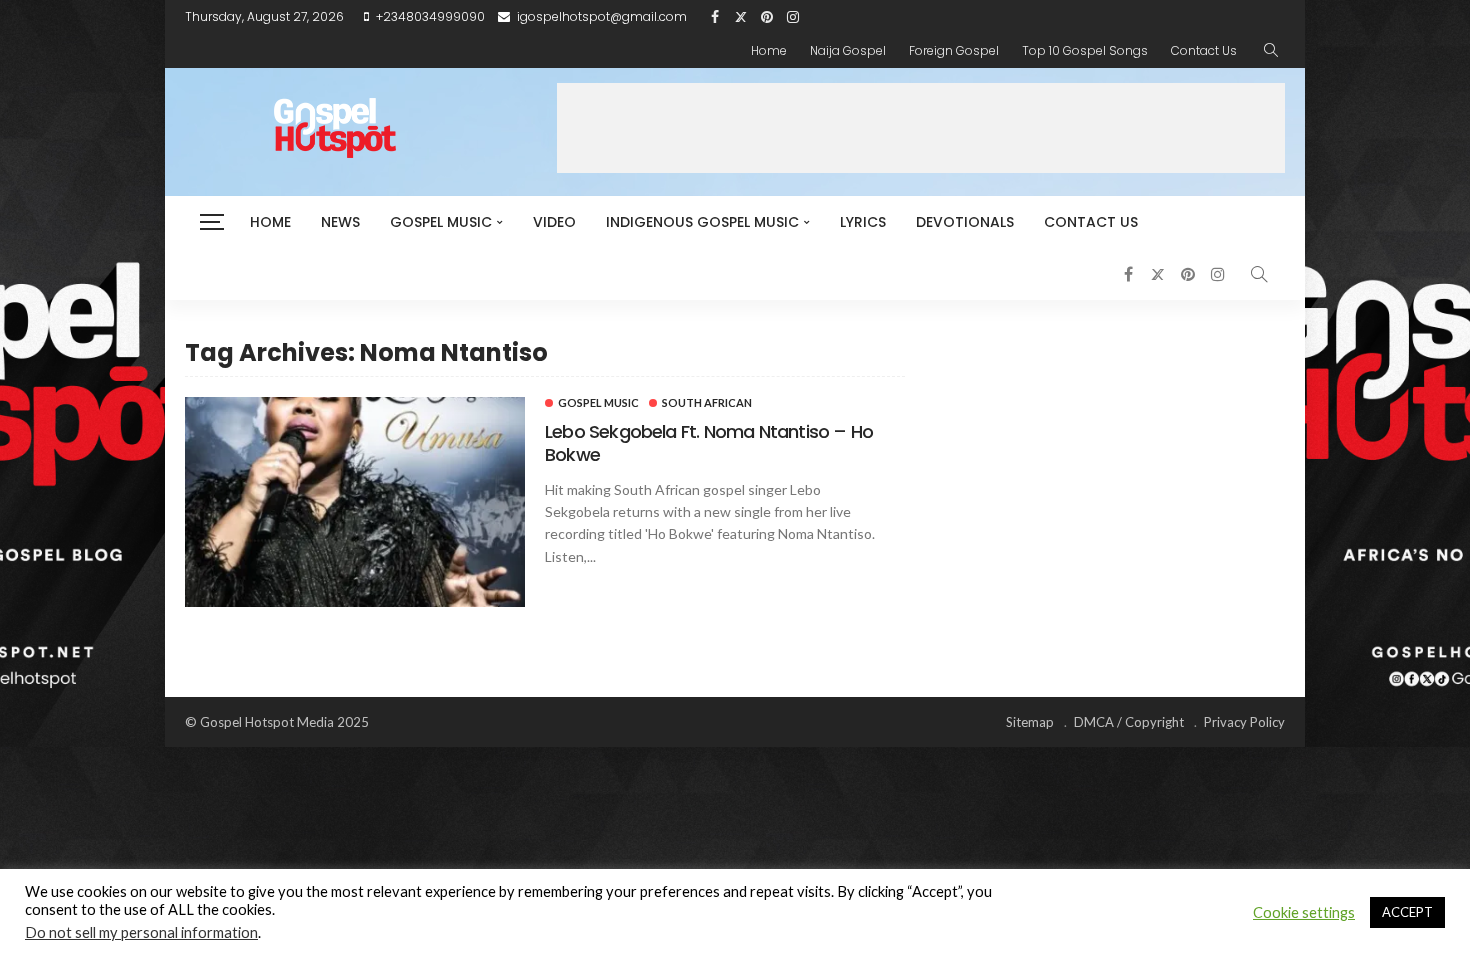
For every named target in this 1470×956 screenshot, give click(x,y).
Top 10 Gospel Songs (1085, 50)
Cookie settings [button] (1304, 912)
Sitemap (1030, 722)
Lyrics (863, 222)
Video (554, 222)
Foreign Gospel (954, 50)
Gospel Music (441, 222)
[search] (1271, 51)
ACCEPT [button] (1407, 912)
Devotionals (965, 222)
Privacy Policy (1244, 722)
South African (707, 402)
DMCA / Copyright (1129, 722)
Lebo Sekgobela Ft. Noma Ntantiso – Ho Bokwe (709, 443)
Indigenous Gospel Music (702, 222)
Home (769, 50)
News (340, 222)
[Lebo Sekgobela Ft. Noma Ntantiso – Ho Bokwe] (355, 502)
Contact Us (1204, 50)
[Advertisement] (921, 128)
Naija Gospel (848, 50)
